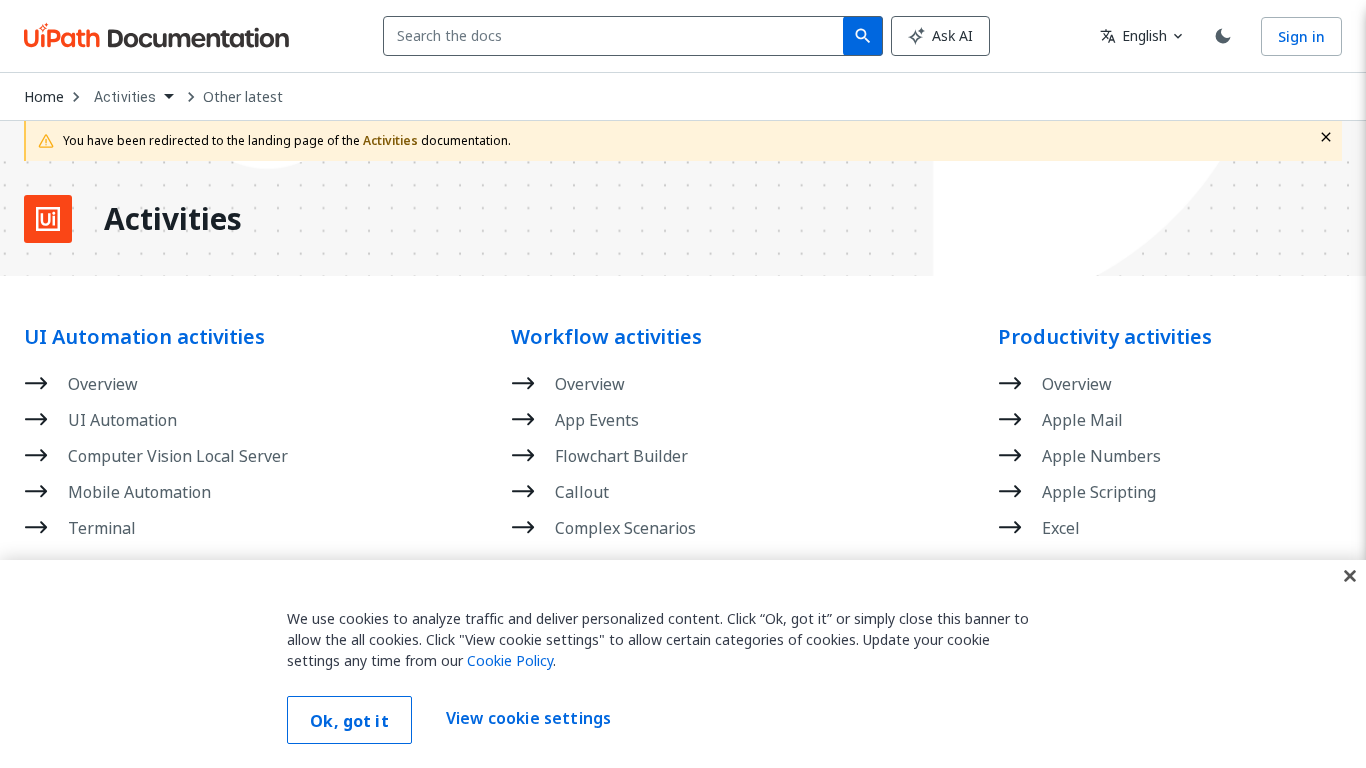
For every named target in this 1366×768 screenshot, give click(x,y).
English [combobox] (1133, 35)
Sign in (1301, 36)
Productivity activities (1105, 337)
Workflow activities (606, 337)
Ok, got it (349, 721)
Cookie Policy (510, 660)
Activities (173, 219)
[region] (683, 664)
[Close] (1350, 576)
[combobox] (617, 36)
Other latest (243, 97)
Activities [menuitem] (125, 97)
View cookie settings (528, 718)
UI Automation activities (144, 337)
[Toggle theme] (1223, 36)
